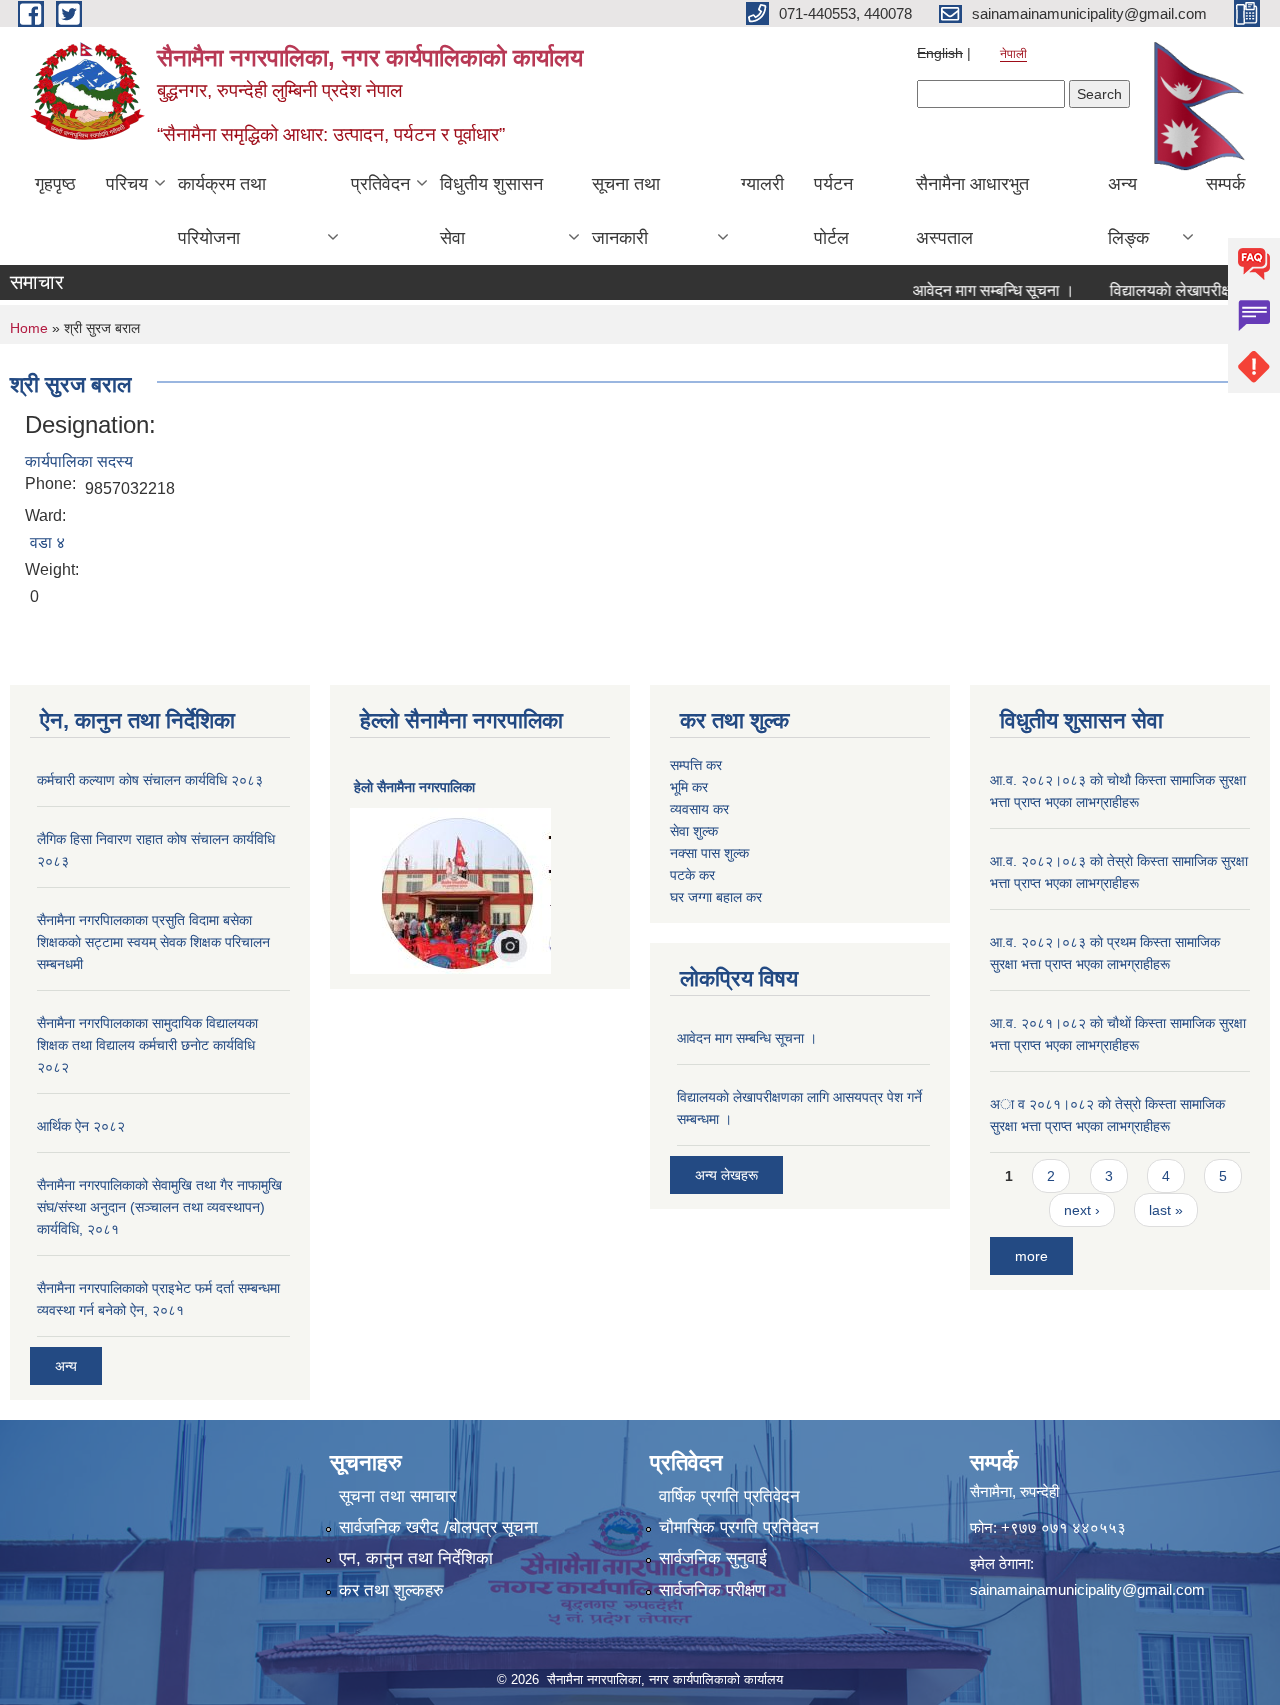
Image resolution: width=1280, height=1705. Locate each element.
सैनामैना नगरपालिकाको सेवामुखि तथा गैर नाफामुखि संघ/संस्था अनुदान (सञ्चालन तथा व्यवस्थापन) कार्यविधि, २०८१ (159, 1207)
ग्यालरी (762, 184)
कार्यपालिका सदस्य (79, 461)
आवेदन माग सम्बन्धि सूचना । (974, 290)
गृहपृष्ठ (55, 184)
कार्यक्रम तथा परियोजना (222, 211)
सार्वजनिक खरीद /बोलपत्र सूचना (438, 1527)
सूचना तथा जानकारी (626, 211)
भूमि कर (689, 787)
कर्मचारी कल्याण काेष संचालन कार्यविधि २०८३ (150, 780)
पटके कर (692, 875)
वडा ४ (47, 542)
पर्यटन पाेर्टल (833, 211)
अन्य (66, 1366)
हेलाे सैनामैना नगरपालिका (414, 787)
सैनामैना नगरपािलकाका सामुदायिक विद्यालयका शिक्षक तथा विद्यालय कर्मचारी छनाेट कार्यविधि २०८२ (147, 1045)
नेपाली (1013, 54)
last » (1166, 1210)
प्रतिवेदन (380, 184)
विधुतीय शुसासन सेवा (491, 211)
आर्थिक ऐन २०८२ (81, 1126)
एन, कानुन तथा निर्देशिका (416, 1558)
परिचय (127, 184)
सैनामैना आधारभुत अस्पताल (972, 211)
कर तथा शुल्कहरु (391, 1590)
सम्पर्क (1225, 184)
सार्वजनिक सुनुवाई (713, 1558)
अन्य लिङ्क (1128, 211)
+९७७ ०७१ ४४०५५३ (1063, 1527)
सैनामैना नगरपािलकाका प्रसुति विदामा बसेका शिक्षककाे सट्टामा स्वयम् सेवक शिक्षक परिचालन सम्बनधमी (153, 942)
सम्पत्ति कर (696, 765)
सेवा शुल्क (694, 831)
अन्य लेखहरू (726, 1175)
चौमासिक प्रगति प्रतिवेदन (739, 1527)
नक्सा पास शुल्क (709, 853)
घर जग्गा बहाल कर (716, 897)
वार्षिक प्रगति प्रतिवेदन (729, 1496)
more (1031, 1256)
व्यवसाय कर (699, 809)
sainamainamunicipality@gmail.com (1087, 1589)
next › (1082, 1210)
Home (29, 328)
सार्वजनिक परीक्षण (712, 1590)
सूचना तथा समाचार (397, 1496)
